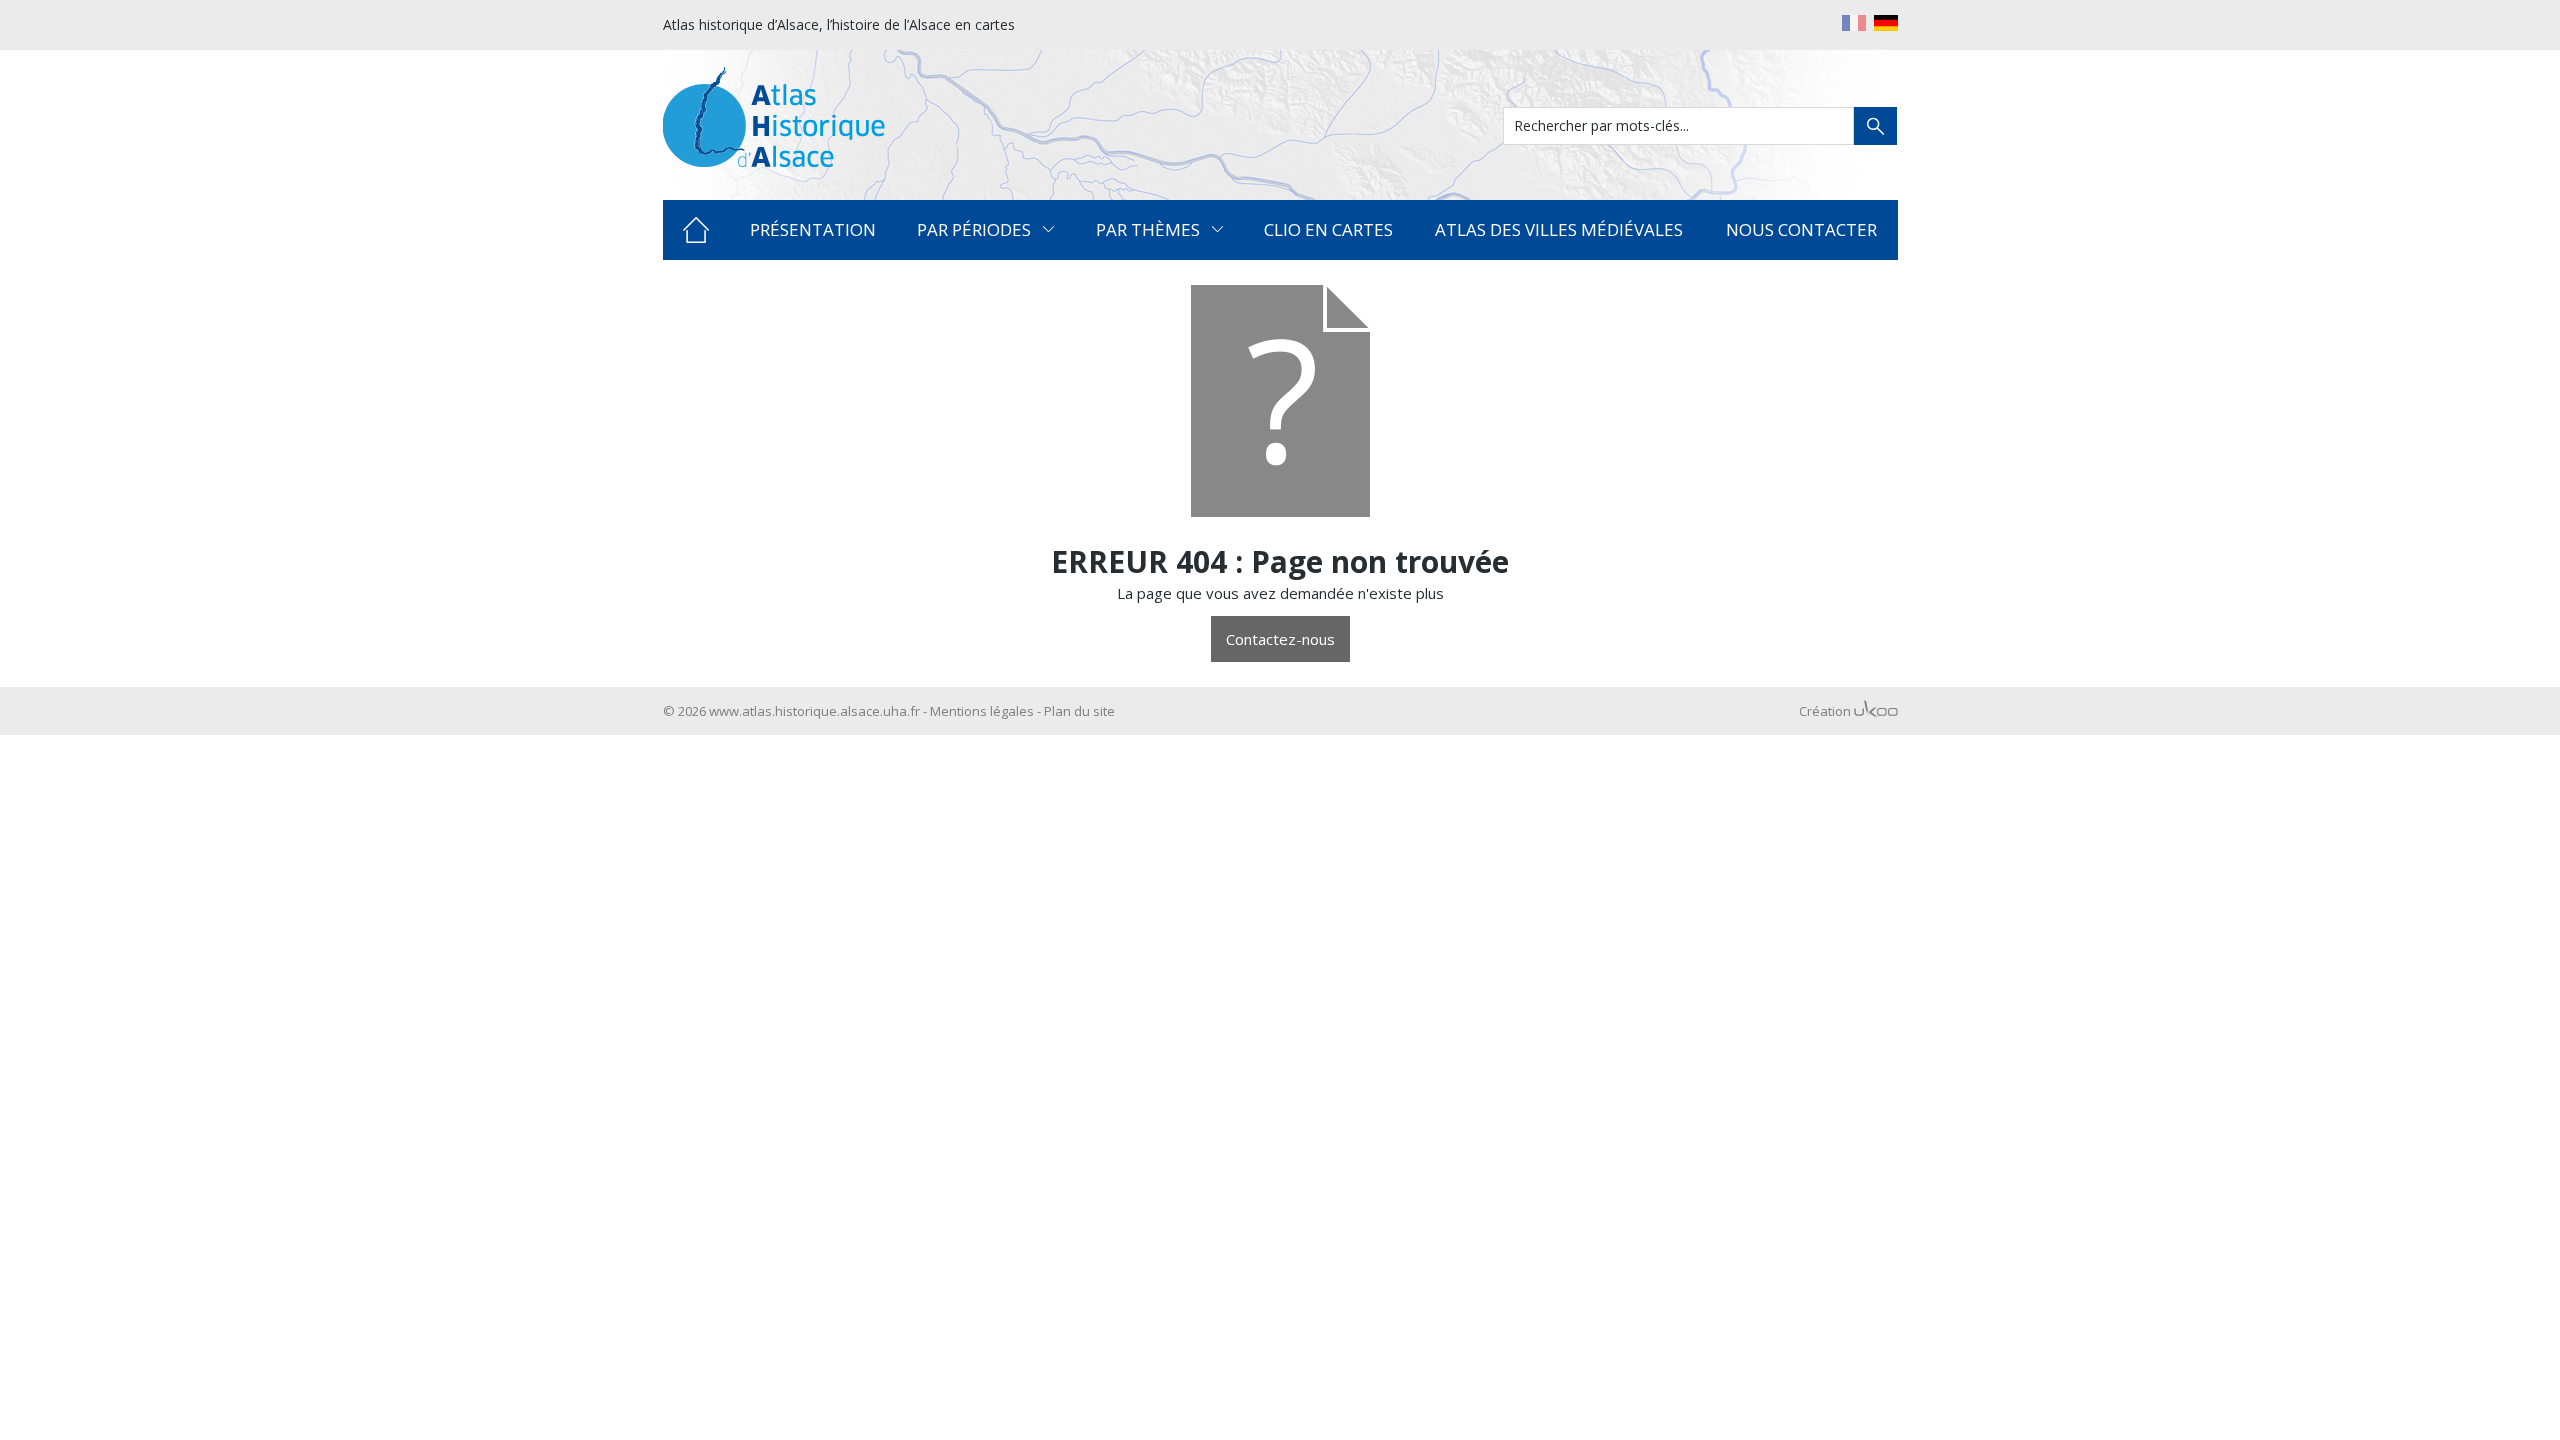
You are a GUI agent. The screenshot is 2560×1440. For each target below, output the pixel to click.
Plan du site (1079, 711)
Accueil (696, 230)
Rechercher (1875, 126)
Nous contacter (1801, 229)
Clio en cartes (1328, 229)
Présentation (813, 229)
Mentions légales (982, 711)
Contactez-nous (1280, 639)
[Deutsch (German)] (1886, 23)
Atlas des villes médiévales (1559, 229)
